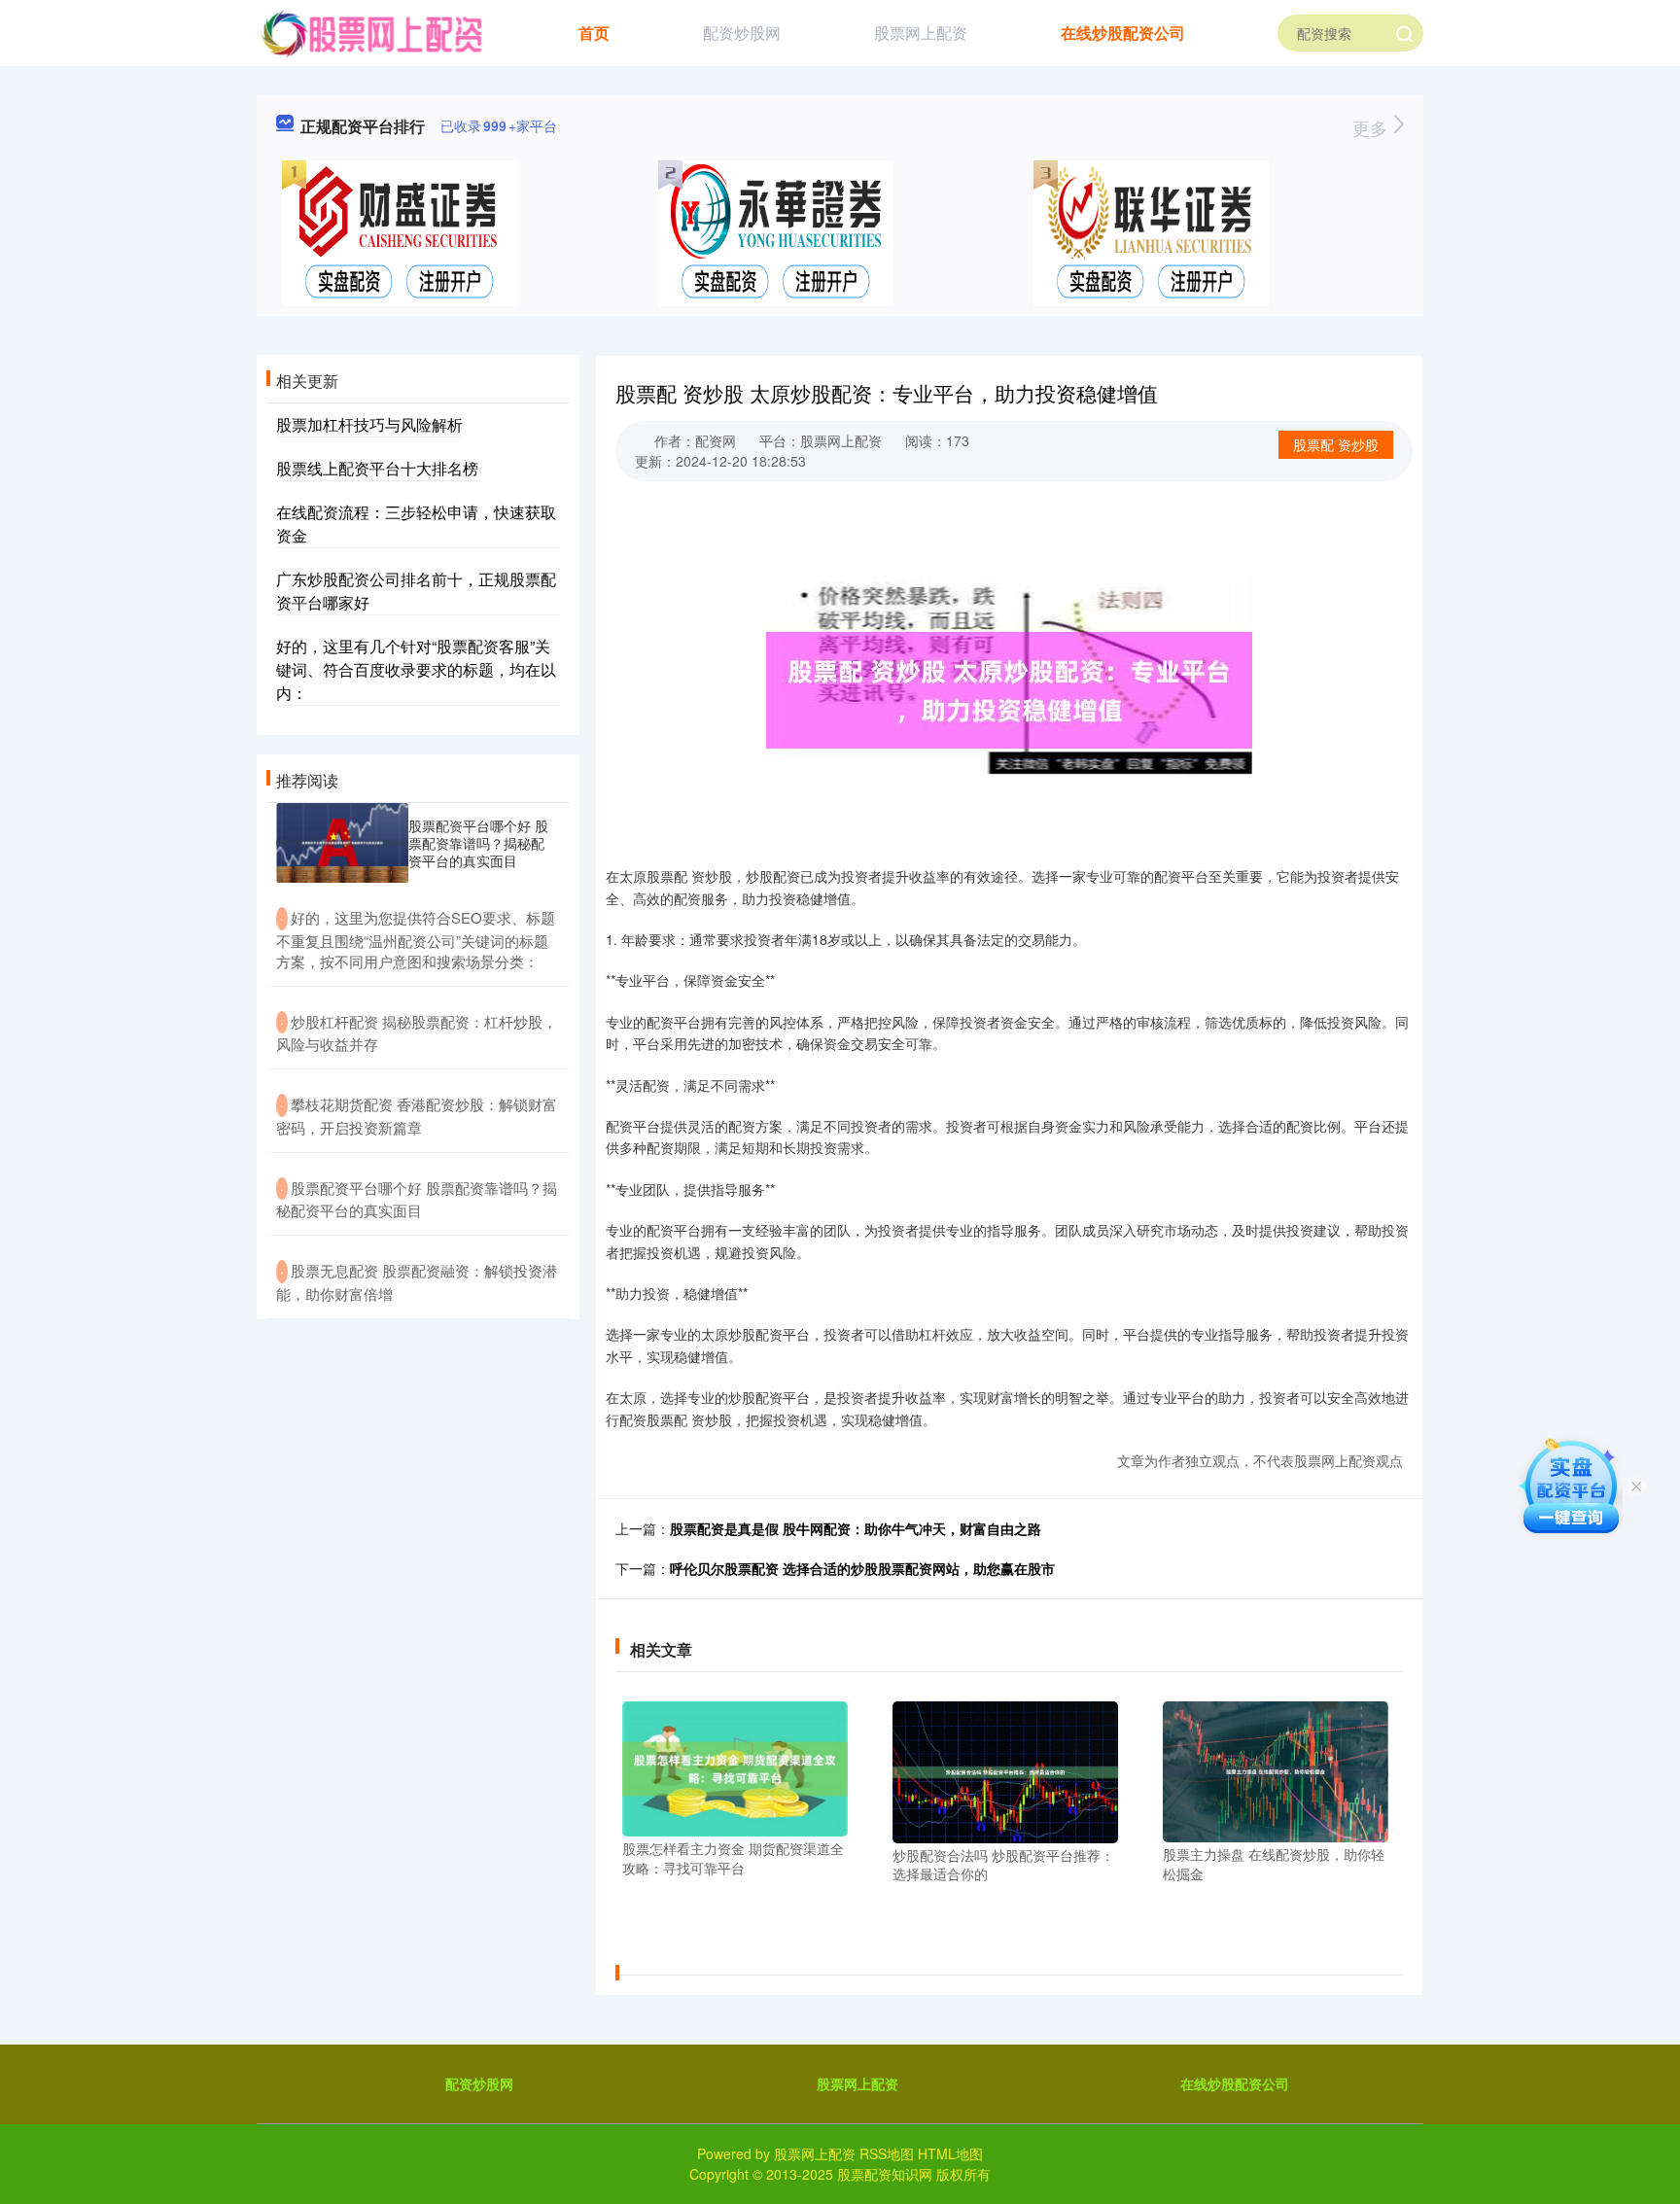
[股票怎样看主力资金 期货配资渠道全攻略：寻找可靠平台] (735, 1767)
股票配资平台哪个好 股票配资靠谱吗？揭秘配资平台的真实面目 (478, 843)
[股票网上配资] (371, 31)
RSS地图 (887, 2153)
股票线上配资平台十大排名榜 (377, 468)
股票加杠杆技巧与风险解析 (369, 424)
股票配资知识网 (885, 2174)
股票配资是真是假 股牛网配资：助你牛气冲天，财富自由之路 (856, 1528)
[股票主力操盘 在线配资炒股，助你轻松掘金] (1276, 1769)
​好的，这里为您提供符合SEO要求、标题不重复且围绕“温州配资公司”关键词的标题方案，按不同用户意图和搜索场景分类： (416, 939)
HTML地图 (950, 2153)
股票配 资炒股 (1336, 444)
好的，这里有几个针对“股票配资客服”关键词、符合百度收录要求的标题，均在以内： (416, 669)
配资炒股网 (742, 33)
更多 (1372, 127)
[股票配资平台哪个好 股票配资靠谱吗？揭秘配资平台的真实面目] (342, 843)
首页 (594, 33)
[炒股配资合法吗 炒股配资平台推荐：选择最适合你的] (1005, 1769)
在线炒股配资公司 (1123, 33)
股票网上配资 (921, 33)
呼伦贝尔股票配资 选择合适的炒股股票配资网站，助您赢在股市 (862, 1568)
